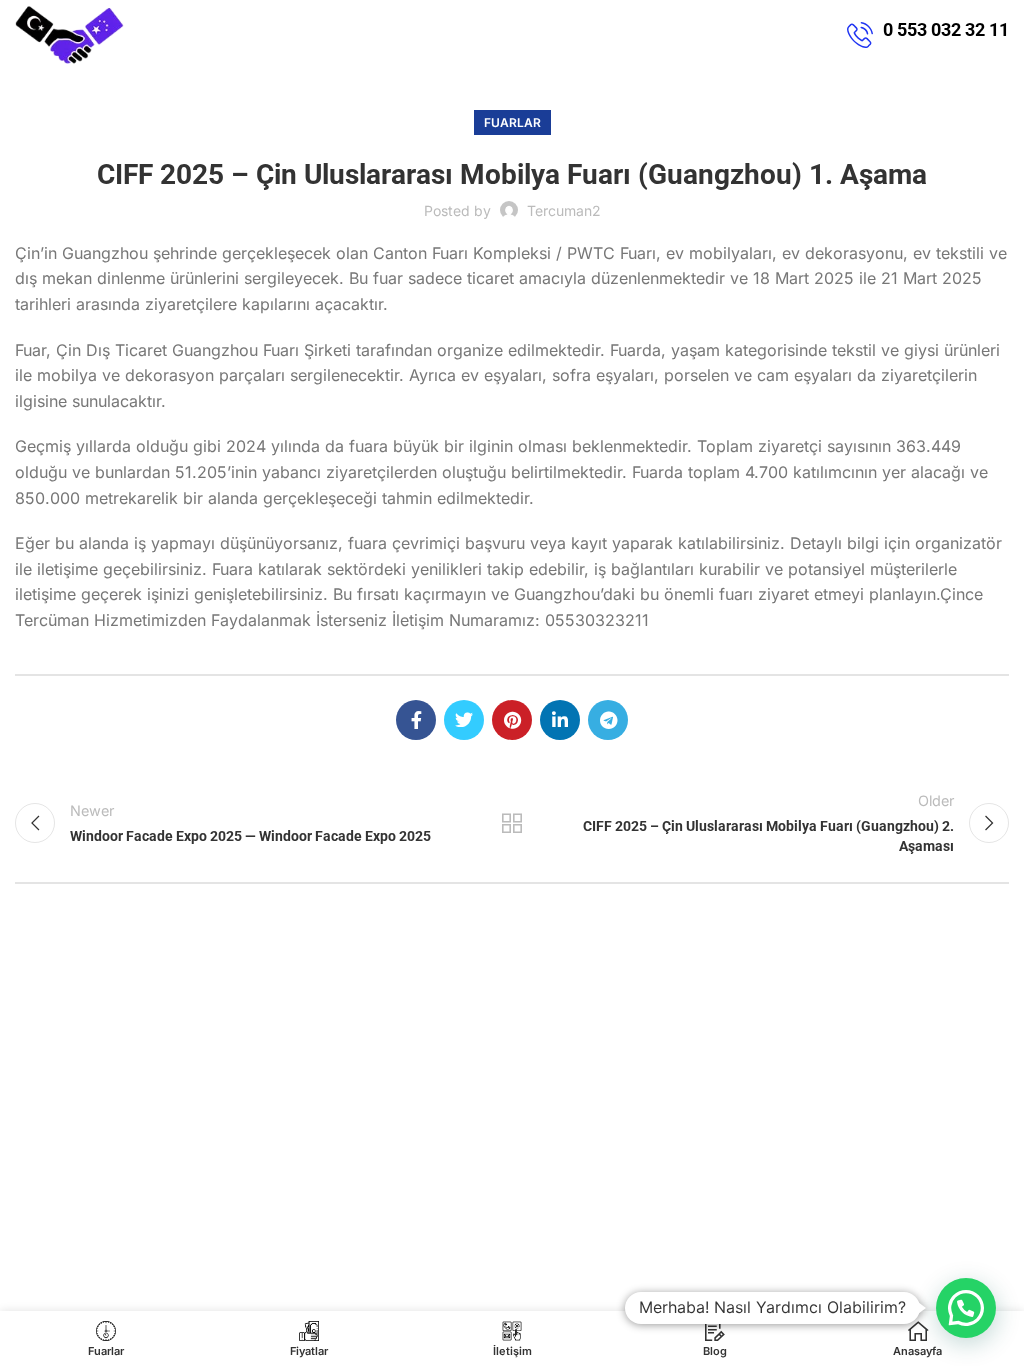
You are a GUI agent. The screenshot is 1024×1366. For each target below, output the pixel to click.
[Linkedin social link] (560, 720)
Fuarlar (512, 122)
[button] (966, 1308)
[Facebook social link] (416, 720)
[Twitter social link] (464, 720)
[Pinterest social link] (512, 720)
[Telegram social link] (608, 720)
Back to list (512, 823)
